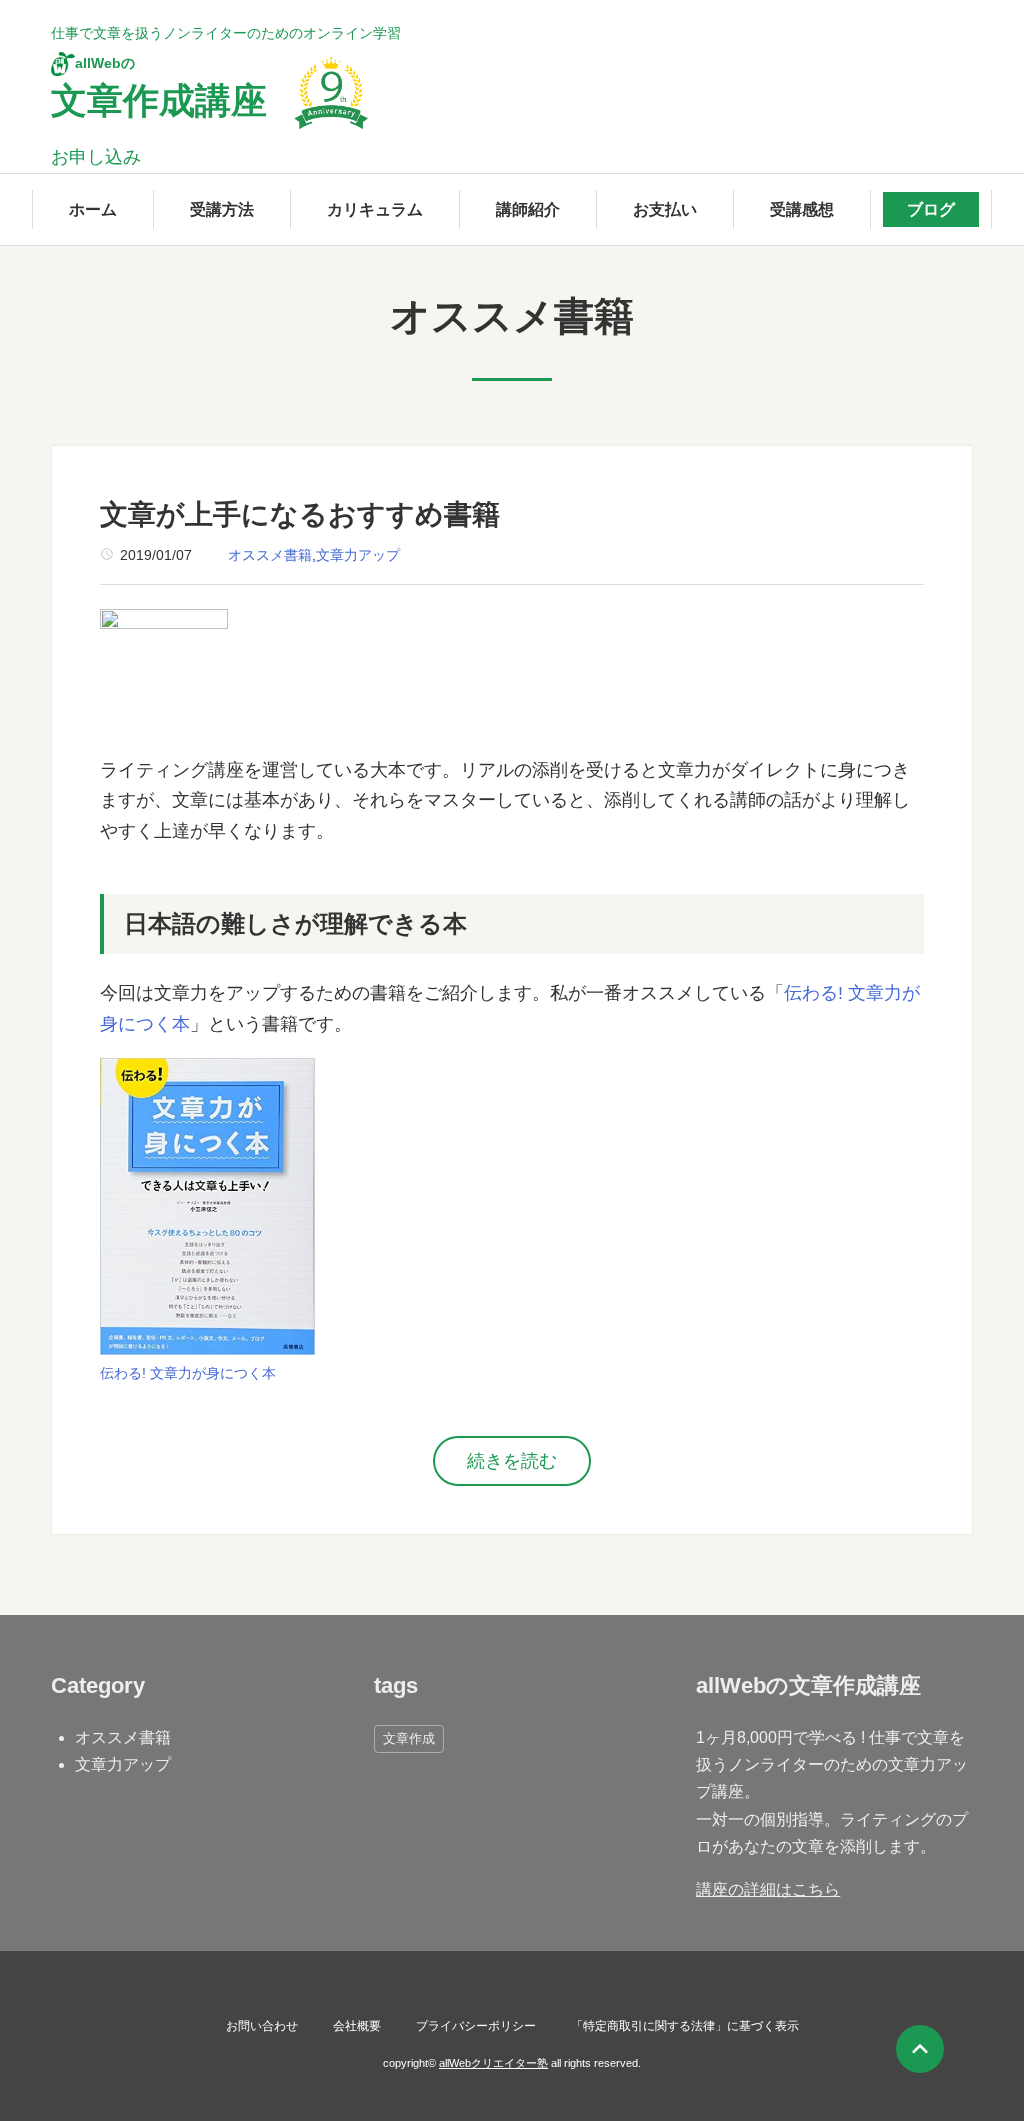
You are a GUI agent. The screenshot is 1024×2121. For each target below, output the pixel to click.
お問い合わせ (262, 2026)
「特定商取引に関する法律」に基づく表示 (685, 2026)
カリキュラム (375, 209)
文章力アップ (358, 555)
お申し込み (96, 157)
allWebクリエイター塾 (493, 2063)
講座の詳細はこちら (768, 1889)
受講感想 (802, 209)
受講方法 (222, 209)
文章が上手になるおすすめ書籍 (300, 514)
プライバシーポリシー (476, 2026)
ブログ (931, 209)
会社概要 (357, 2026)
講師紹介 (528, 209)
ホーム (93, 209)
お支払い (665, 209)
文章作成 (409, 1738)
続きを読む (512, 1461)
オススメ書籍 (270, 555)
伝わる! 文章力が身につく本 (188, 1373)
